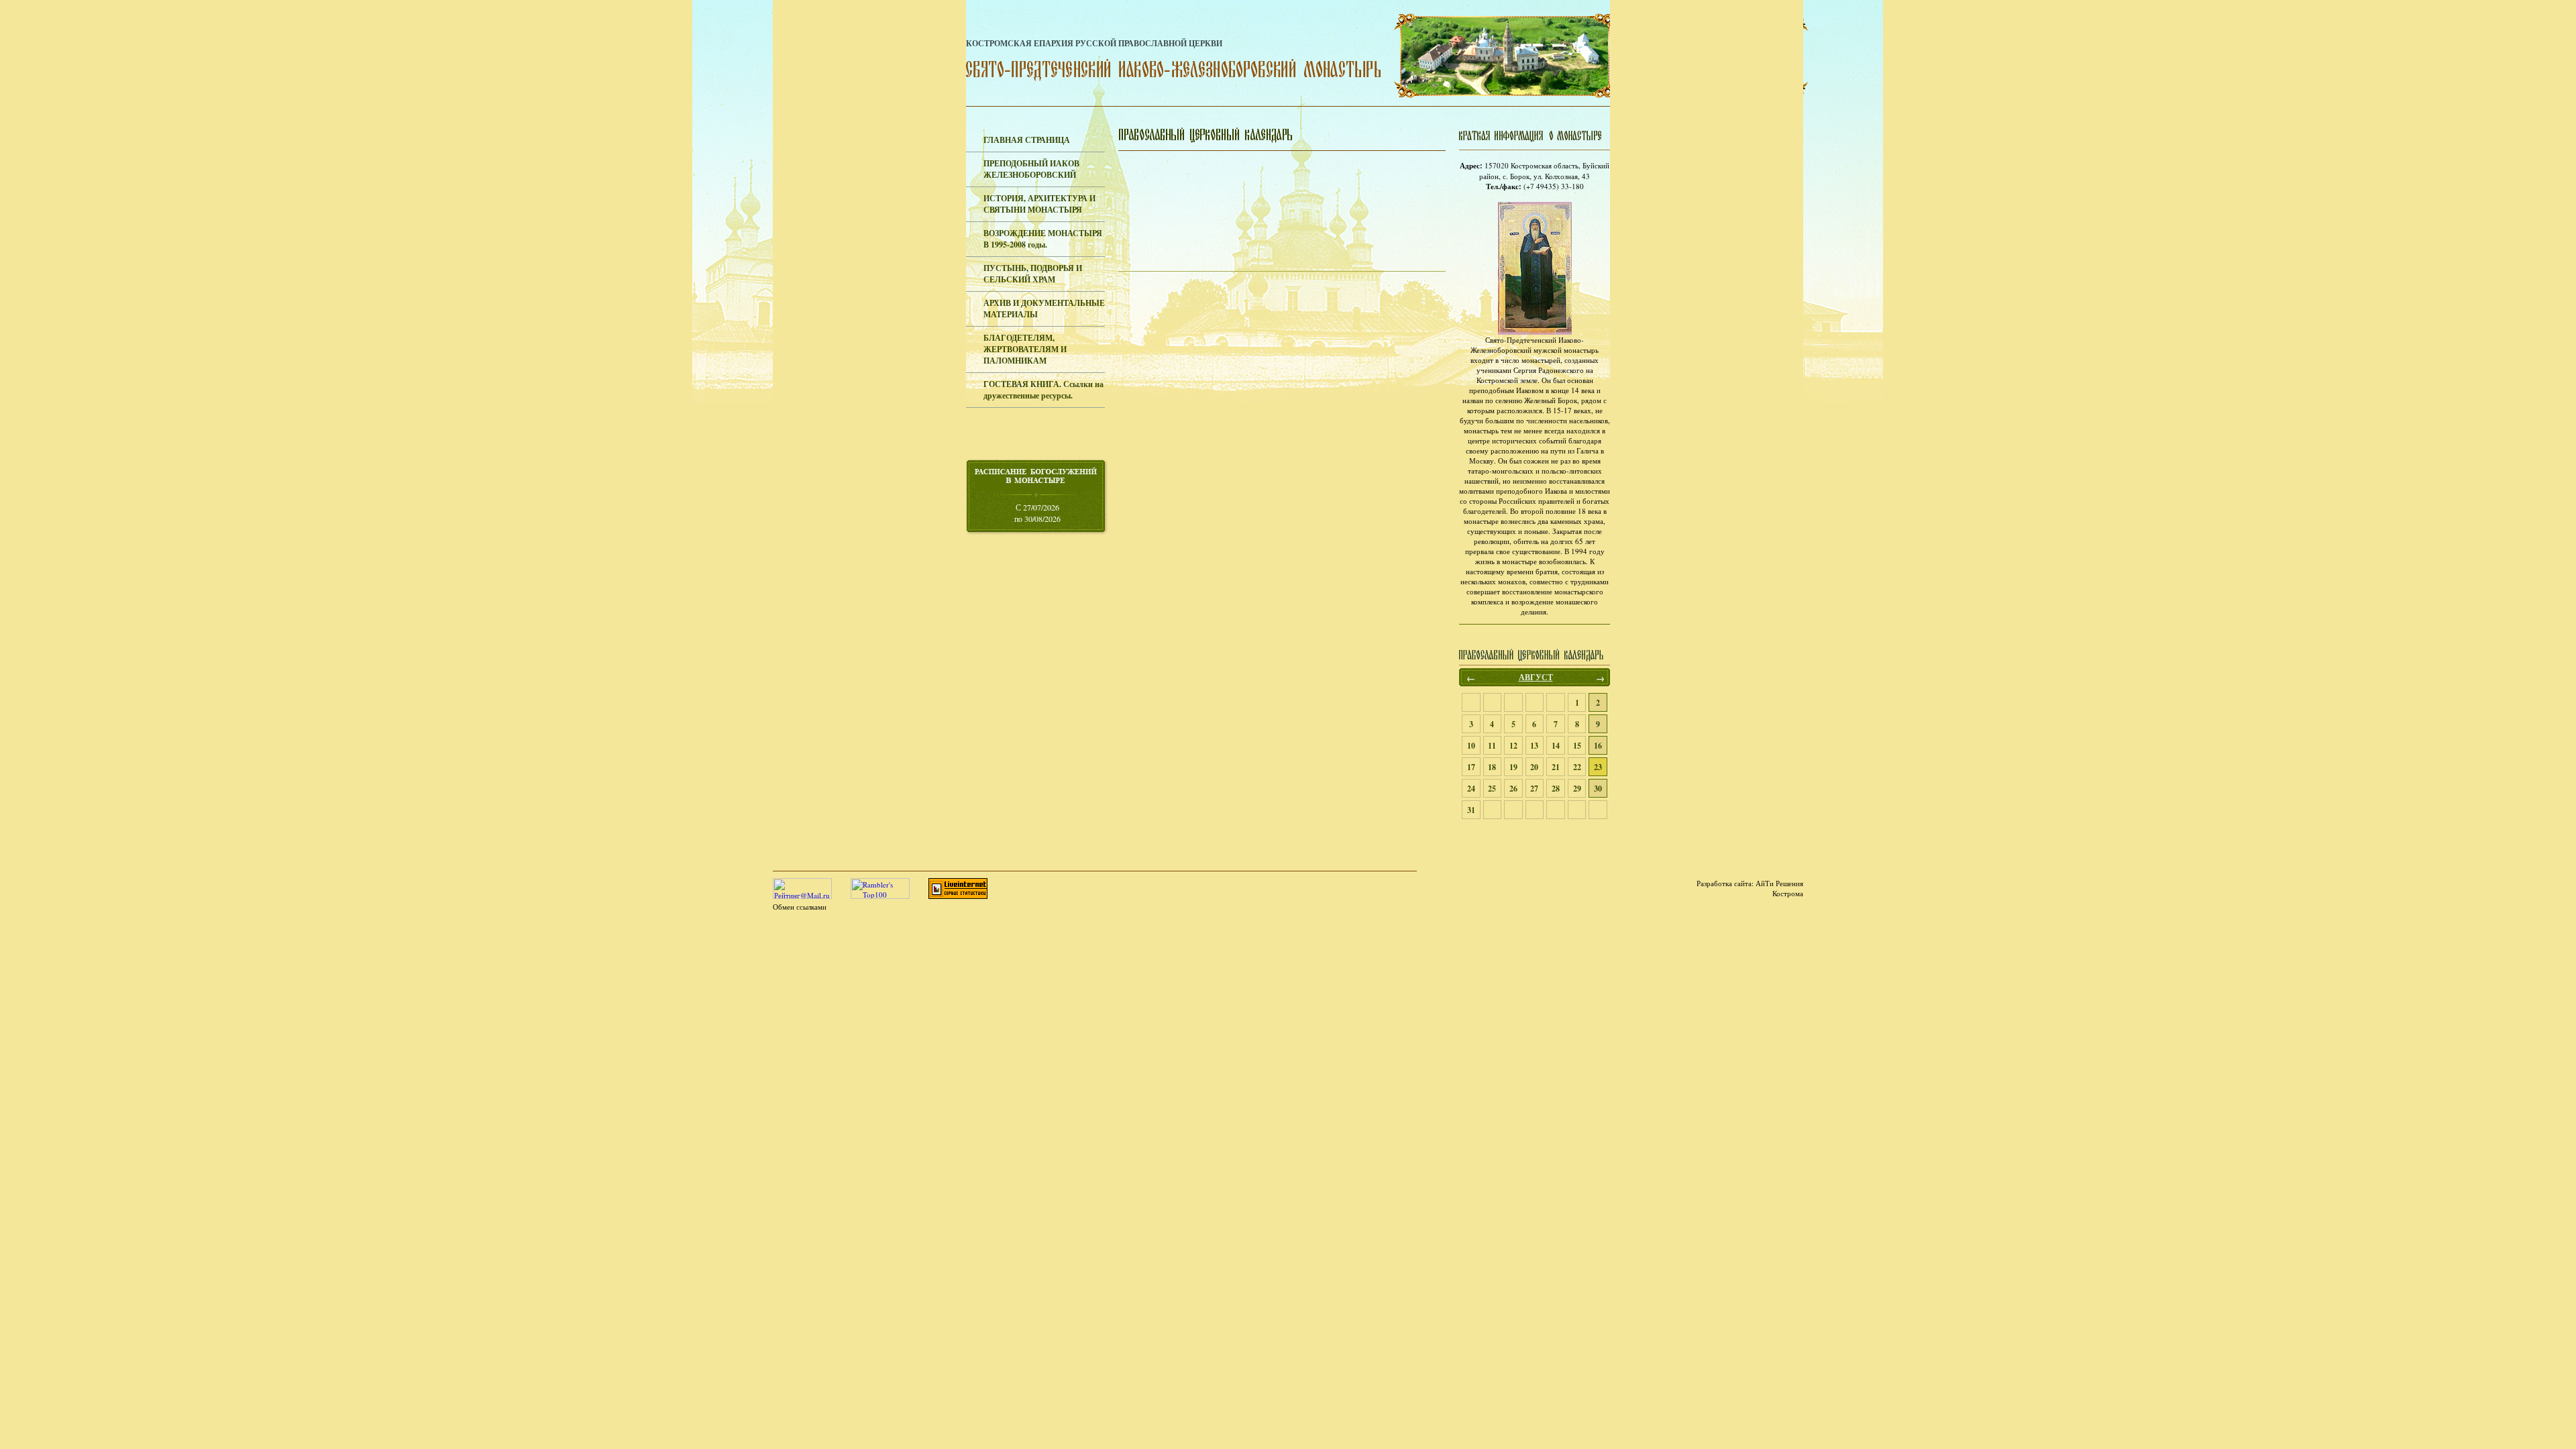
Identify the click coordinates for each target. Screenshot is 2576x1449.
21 (1556, 767)
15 (1577, 746)
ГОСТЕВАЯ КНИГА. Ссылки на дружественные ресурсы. (1043, 390)
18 (1492, 767)
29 (1577, 789)
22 (1577, 767)
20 (1534, 767)
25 (1492, 789)
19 (1513, 767)
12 (1513, 746)
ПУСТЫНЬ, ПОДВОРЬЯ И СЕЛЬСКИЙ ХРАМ (1033, 274)
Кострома (1788, 893)
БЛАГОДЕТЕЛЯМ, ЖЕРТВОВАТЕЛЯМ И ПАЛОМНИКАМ (1025, 349)
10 (1471, 746)
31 (1471, 810)
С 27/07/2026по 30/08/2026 (1037, 513)
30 (1598, 789)
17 (1471, 767)
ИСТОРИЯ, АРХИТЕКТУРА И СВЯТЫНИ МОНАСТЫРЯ (1039, 204)
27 (1534, 789)
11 (1492, 746)
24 (1471, 789)
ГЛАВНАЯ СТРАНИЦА (1027, 140)
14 (1556, 746)
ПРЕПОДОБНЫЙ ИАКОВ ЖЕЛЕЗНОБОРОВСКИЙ (1031, 169)
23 (1598, 767)
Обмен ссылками (800, 907)
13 (1534, 746)
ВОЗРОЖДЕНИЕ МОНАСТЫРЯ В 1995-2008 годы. (1043, 239)
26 (1513, 789)
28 (1556, 789)
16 (1598, 746)
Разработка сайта (1724, 883)
